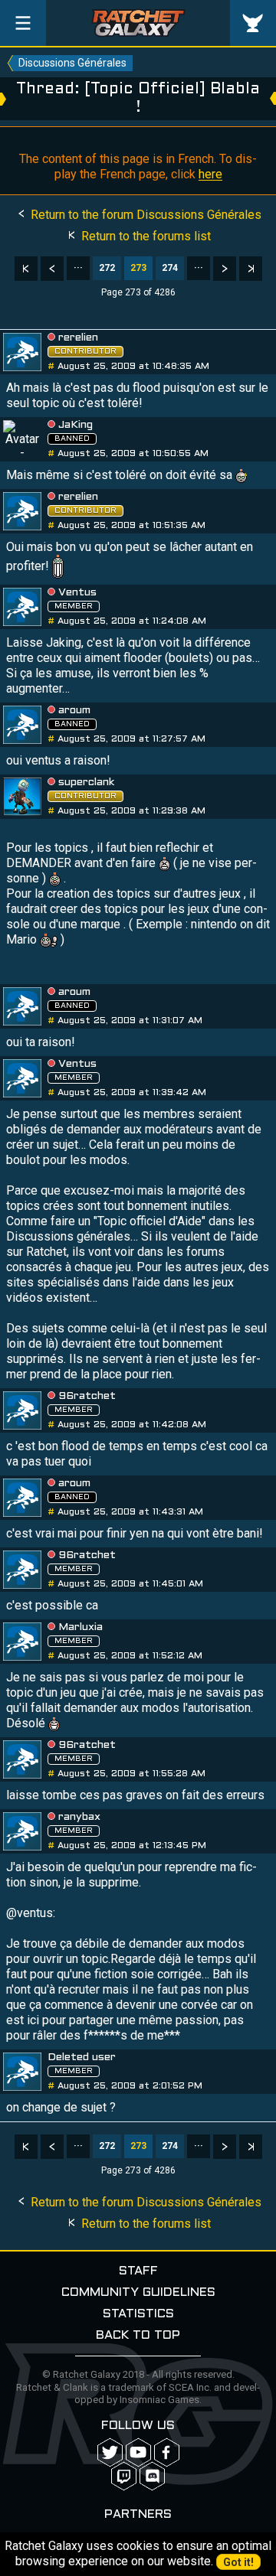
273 (138, 268)
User (253, 23)
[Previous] (52, 269)
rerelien (78, 338)
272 (107, 268)
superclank (86, 783)
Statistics (138, 2314)
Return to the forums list (145, 236)
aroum (74, 711)
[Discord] (152, 2476)
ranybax (79, 1817)
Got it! (238, 2562)
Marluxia (80, 1627)
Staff (138, 2271)
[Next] (225, 269)
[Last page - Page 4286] (251, 269)
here (210, 174)
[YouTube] (138, 2452)
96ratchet (87, 1396)
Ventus (77, 593)
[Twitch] (124, 2476)
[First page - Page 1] (26, 269)
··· (78, 268)
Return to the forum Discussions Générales (145, 215)
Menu (23, 23)
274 (170, 268)
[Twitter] (110, 2452)
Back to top (138, 2335)
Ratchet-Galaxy (138, 23)
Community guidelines (138, 2292)
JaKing (76, 425)
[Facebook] (167, 2452)
